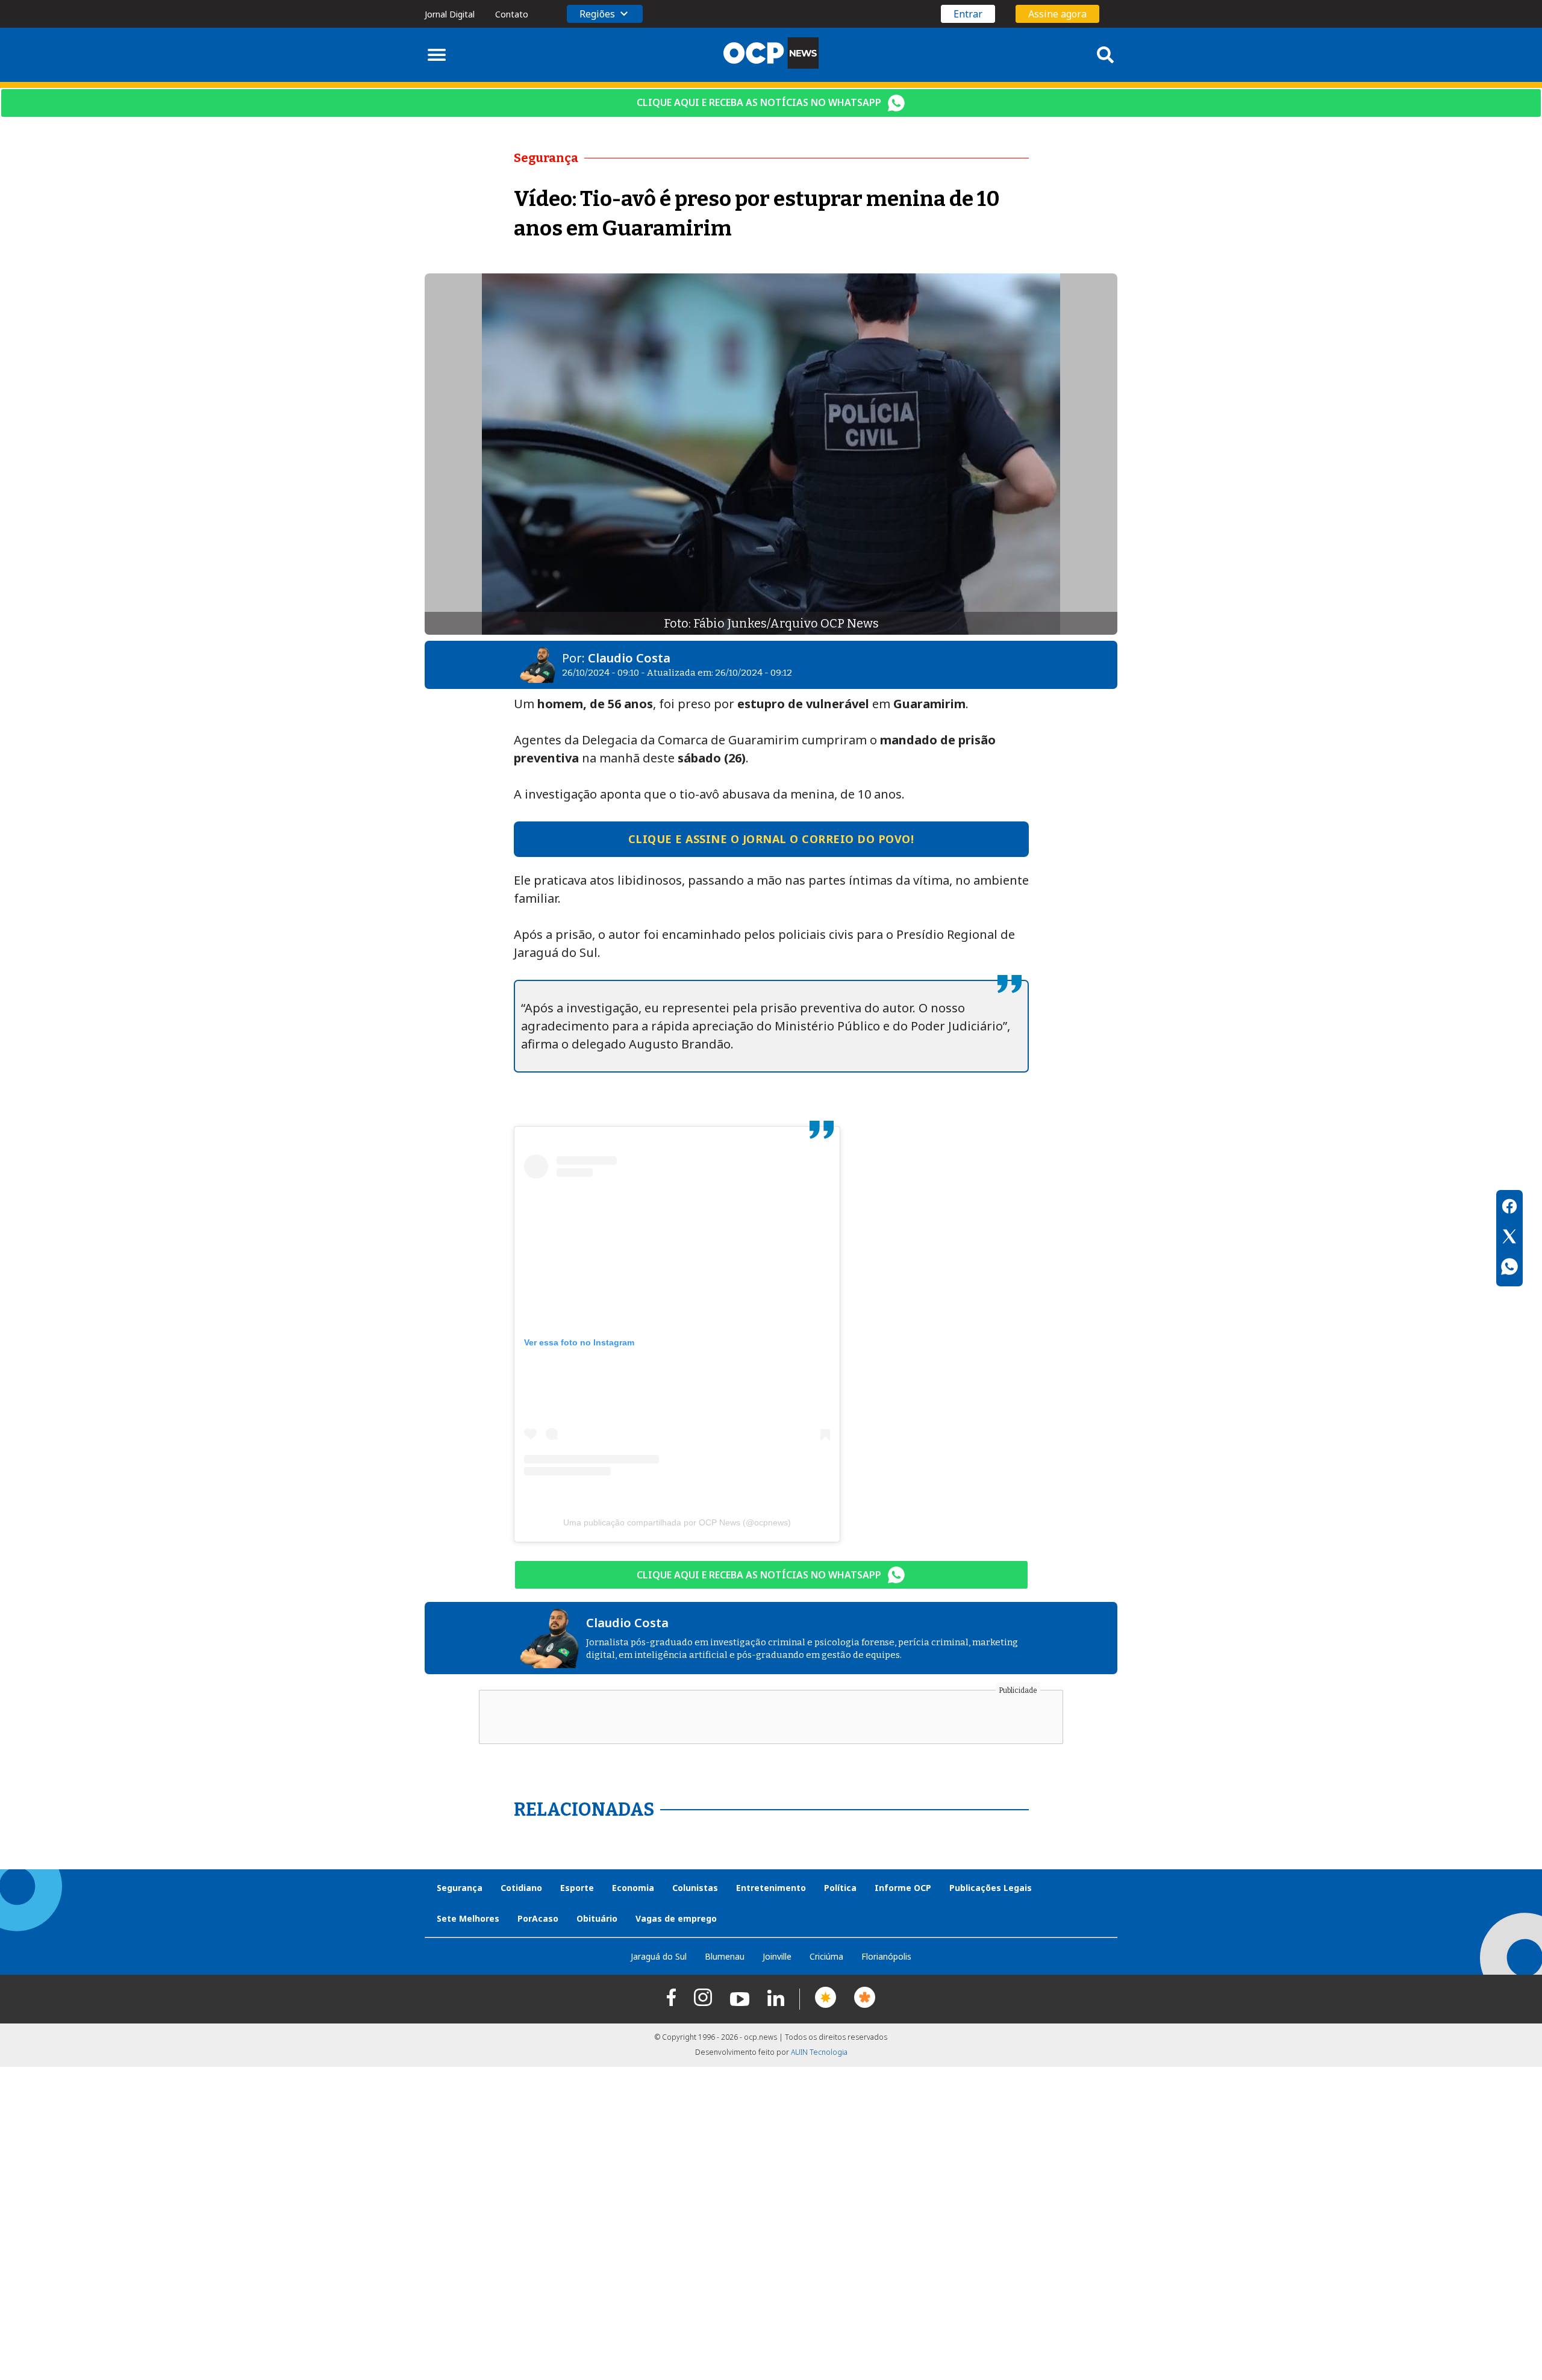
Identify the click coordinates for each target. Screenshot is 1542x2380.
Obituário (597, 1918)
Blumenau (725, 1956)
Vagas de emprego (676, 1918)
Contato (512, 14)
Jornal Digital (450, 14)
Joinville (777, 1956)
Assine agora (1057, 14)
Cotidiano (521, 1888)
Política (840, 1888)
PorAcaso (538, 1918)
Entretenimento (771, 1888)
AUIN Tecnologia (819, 2052)
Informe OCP (903, 1888)
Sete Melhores (468, 1918)
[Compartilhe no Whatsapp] (1509, 1268)
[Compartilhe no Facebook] (1509, 1208)
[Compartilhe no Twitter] (1509, 1238)
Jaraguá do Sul (659, 1956)
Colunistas (695, 1888)
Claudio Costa (629, 658)
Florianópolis (886, 1956)
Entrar (968, 14)
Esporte (577, 1888)
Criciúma (826, 1956)
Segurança (460, 1888)
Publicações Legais (991, 1888)
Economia (633, 1888)
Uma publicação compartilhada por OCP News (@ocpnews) (677, 1522)
